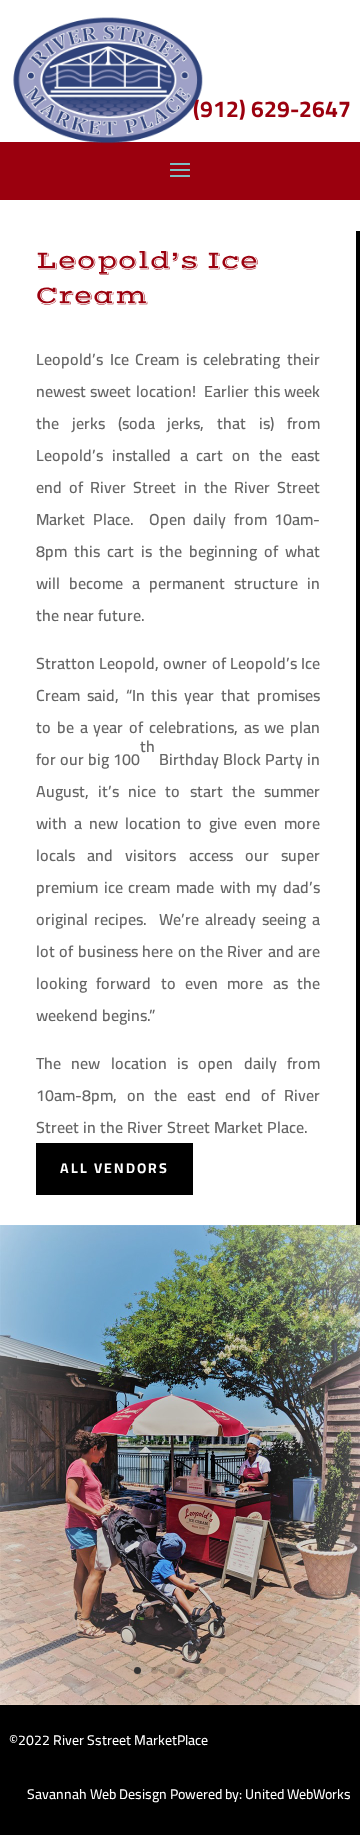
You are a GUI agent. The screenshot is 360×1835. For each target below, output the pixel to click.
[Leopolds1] (180, 1699)
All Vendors (114, 1168)
